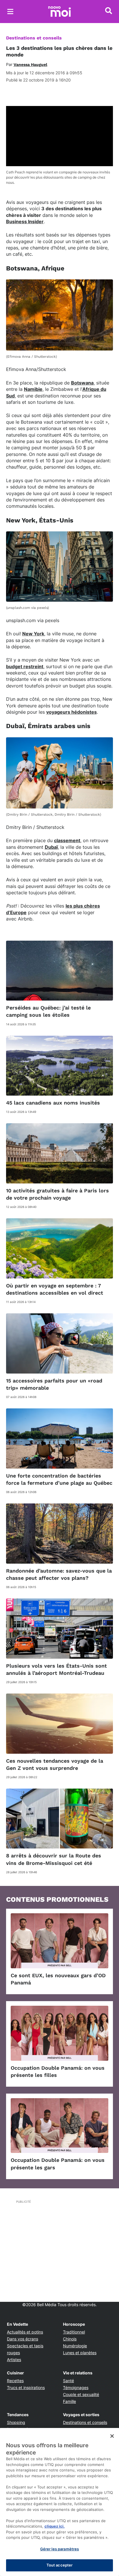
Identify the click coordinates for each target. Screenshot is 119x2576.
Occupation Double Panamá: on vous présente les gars (58, 2164)
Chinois (70, 2339)
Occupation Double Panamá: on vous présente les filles (58, 2071)
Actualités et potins (25, 2332)
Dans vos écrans (23, 2339)
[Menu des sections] (10, 12)
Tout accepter (60, 2565)
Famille (69, 2401)
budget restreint (25, 666)
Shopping (16, 2422)
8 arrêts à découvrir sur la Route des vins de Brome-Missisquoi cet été (54, 1859)
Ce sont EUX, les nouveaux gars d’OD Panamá (58, 1979)
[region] (59, 2502)
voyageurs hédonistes (71, 712)
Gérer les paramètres (60, 2549)
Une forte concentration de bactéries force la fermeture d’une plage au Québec (59, 1479)
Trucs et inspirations (26, 2387)
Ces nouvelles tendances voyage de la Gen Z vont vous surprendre (55, 1764)
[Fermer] (112, 2436)
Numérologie (75, 2346)
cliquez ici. (55, 2526)
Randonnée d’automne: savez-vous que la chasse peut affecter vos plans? (59, 1574)
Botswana (82, 383)
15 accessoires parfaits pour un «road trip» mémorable (54, 1384)
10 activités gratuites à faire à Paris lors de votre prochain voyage (57, 1194)
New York (33, 634)
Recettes (15, 2381)
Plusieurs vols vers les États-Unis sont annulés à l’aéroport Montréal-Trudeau (56, 1669)
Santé (68, 2381)
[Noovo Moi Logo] (59, 12)
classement (67, 840)
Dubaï (51, 847)
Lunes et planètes (80, 2353)
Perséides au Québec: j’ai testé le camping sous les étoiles (48, 1011)
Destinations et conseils (34, 38)
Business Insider (25, 221)
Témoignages (76, 2387)
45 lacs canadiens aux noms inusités (53, 1103)
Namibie (33, 389)
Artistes (14, 2360)
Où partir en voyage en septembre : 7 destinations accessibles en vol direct (55, 1289)
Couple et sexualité (81, 2394)
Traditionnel (74, 2332)
